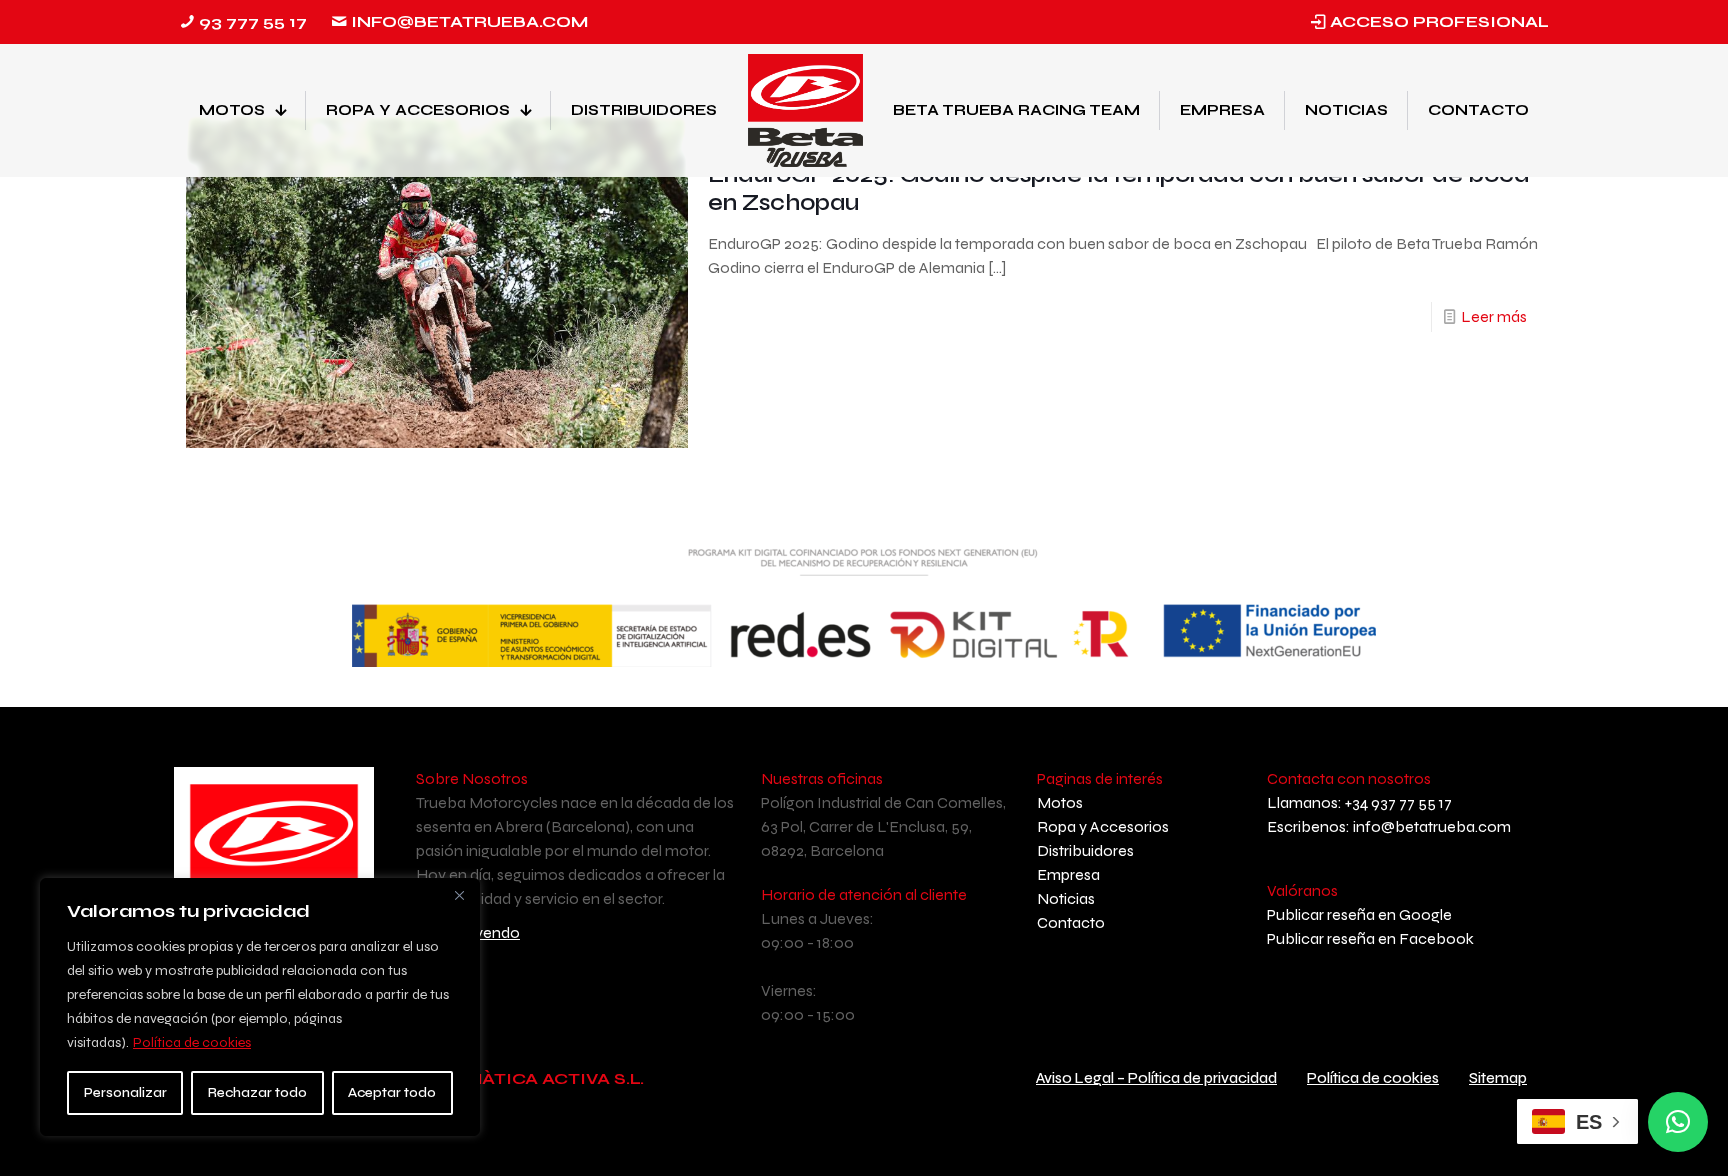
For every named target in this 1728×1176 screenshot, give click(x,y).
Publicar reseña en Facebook (1370, 938)
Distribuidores (1085, 850)
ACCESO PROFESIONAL (1439, 21)
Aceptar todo (392, 1092)
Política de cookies (192, 1042)
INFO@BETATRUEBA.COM (469, 21)
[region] (260, 1007)
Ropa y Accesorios (1103, 826)
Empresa (1068, 874)
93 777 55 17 (253, 21)
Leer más (1494, 316)
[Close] (459, 895)
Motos (1060, 802)
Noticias (1066, 898)
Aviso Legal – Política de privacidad (1156, 1078)
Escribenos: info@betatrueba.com (1389, 826)
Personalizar (125, 1092)
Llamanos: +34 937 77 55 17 (1359, 802)
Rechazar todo (257, 1092)
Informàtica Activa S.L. (525, 1078)
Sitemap (1498, 1078)
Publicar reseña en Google (1359, 914)
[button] (1678, 1122)
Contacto (1071, 922)
